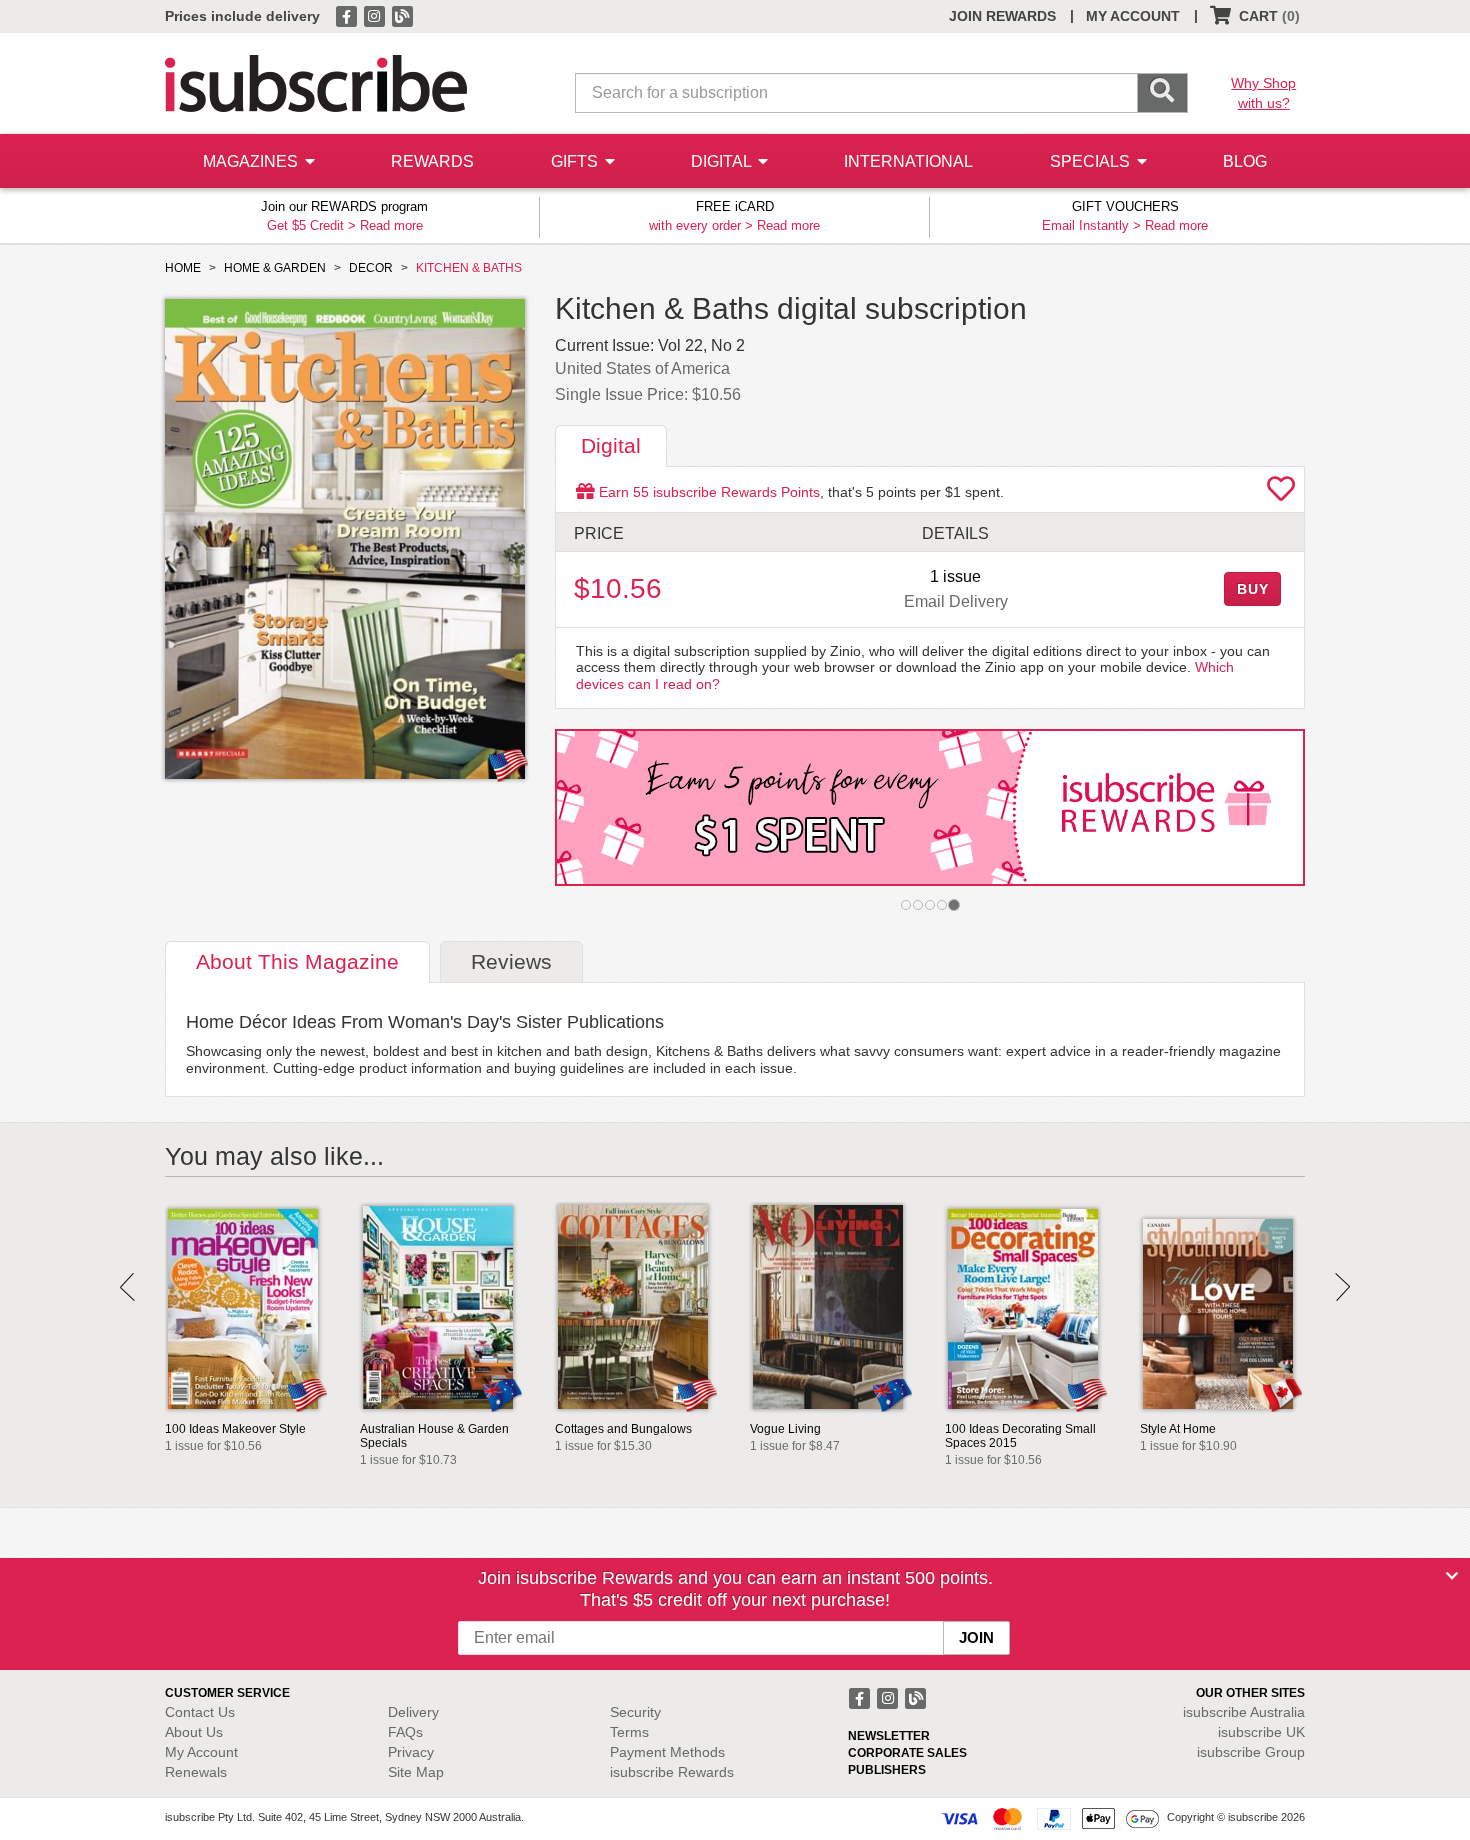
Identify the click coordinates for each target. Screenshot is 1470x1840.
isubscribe (1244, 1712)
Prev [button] (127, 1287)
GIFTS (576, 161)
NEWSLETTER (889, 1736)
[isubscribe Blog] (402, 15)
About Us (194, 1732)
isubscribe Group (1251, 1752)
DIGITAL (723, 161)
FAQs (405, 1732)
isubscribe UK (1261, 1732)
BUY (1253, 589)
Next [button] (1342, 1287)
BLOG (1245, 161)
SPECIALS (1092, 161)
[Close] (1452, 1576)
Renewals (196, 1772)
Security (635, 1712)
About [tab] (297, 961)
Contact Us (200, 1712)
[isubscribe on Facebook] (348, 15)
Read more (391, 225)
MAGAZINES (252, 161)
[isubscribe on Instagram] (376, 15)
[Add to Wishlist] (1281, 494)
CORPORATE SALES (907, 1753)
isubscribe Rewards (672, 1772)
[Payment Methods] (1050, 1818)
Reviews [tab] (511, 961)
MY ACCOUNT (1133, 16)
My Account (201, 1752)
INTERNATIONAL (908, 161)
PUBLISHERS (887, 1770)
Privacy (411, 1752)
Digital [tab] (611, 445)
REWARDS (432, 161)
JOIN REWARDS (1002, 16)
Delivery (413, 1712)
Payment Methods (667, 1752)
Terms (629, 1732)
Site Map (416, 1772)
